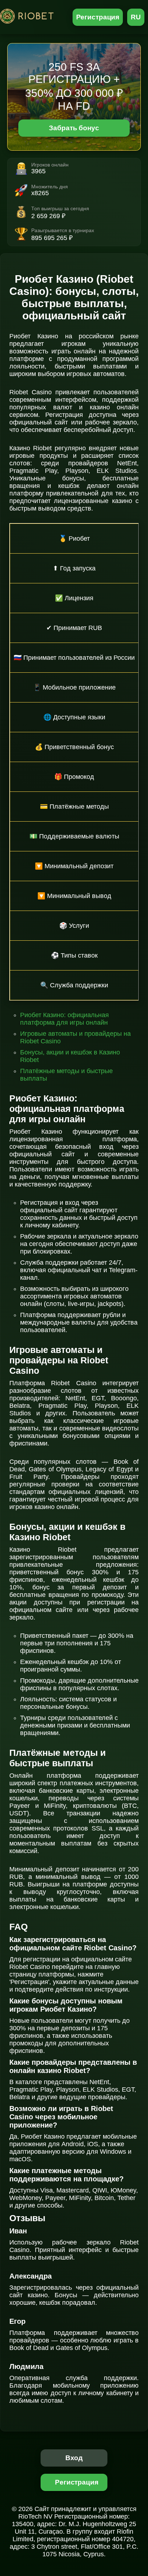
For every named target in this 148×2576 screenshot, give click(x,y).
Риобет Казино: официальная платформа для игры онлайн (64, 1019)
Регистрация (98, 17)
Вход (74, 2458)
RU (136, 17)
